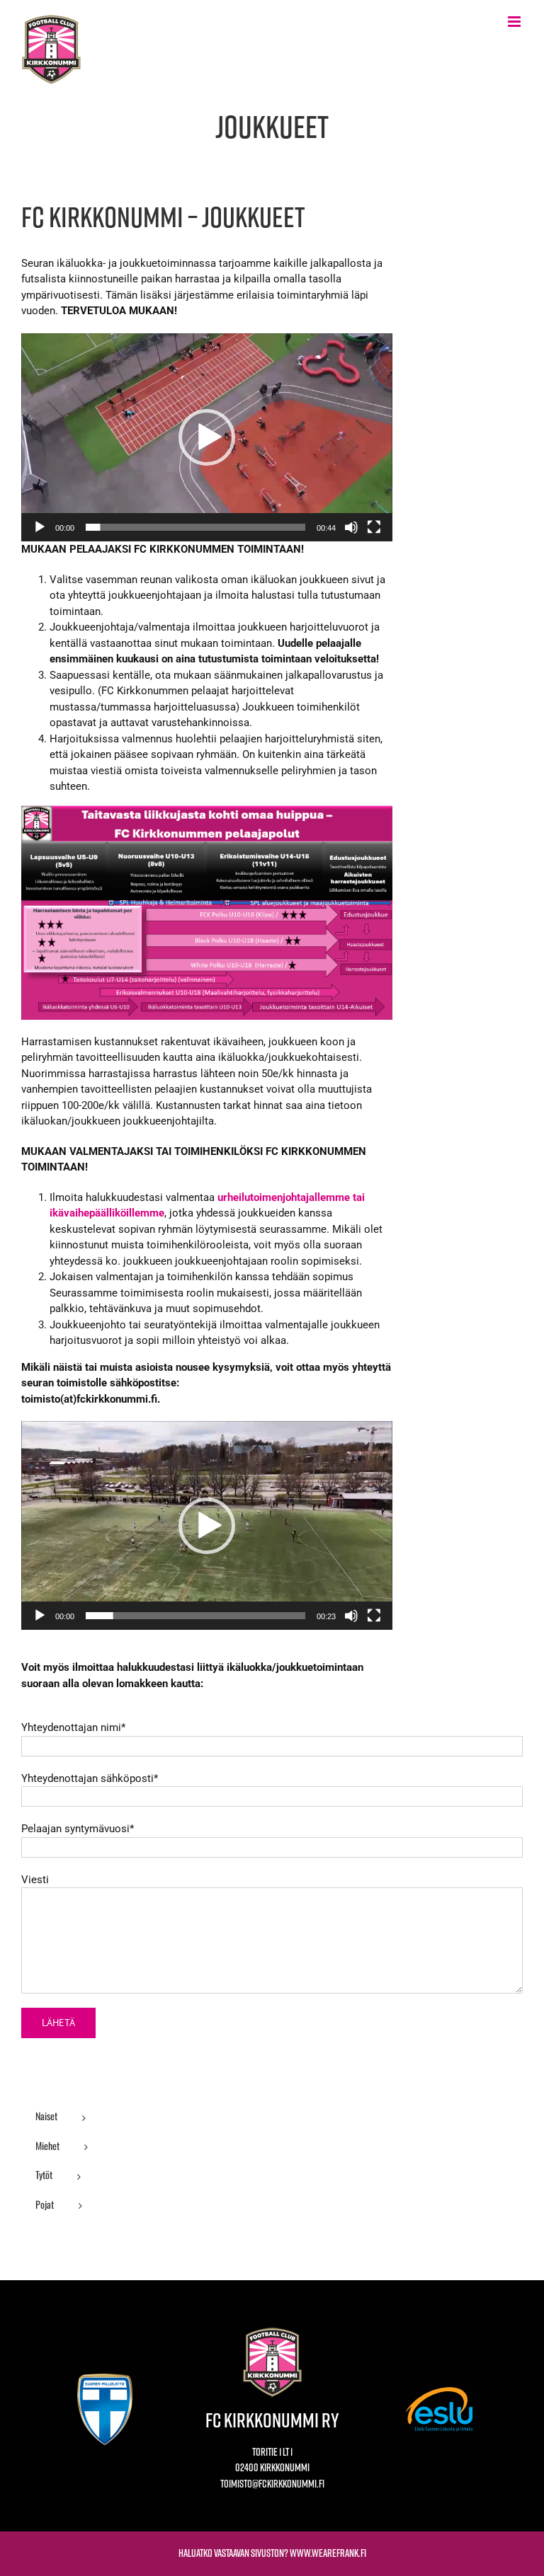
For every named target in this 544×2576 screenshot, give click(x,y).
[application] (207, 437)
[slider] (195, 527)
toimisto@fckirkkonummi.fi (272, 2484)
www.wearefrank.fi (328, 2553)
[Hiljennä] (351, 527)
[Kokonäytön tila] (374, 527)
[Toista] (40, 527)
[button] (207, 437)
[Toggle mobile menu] (515, 22)
